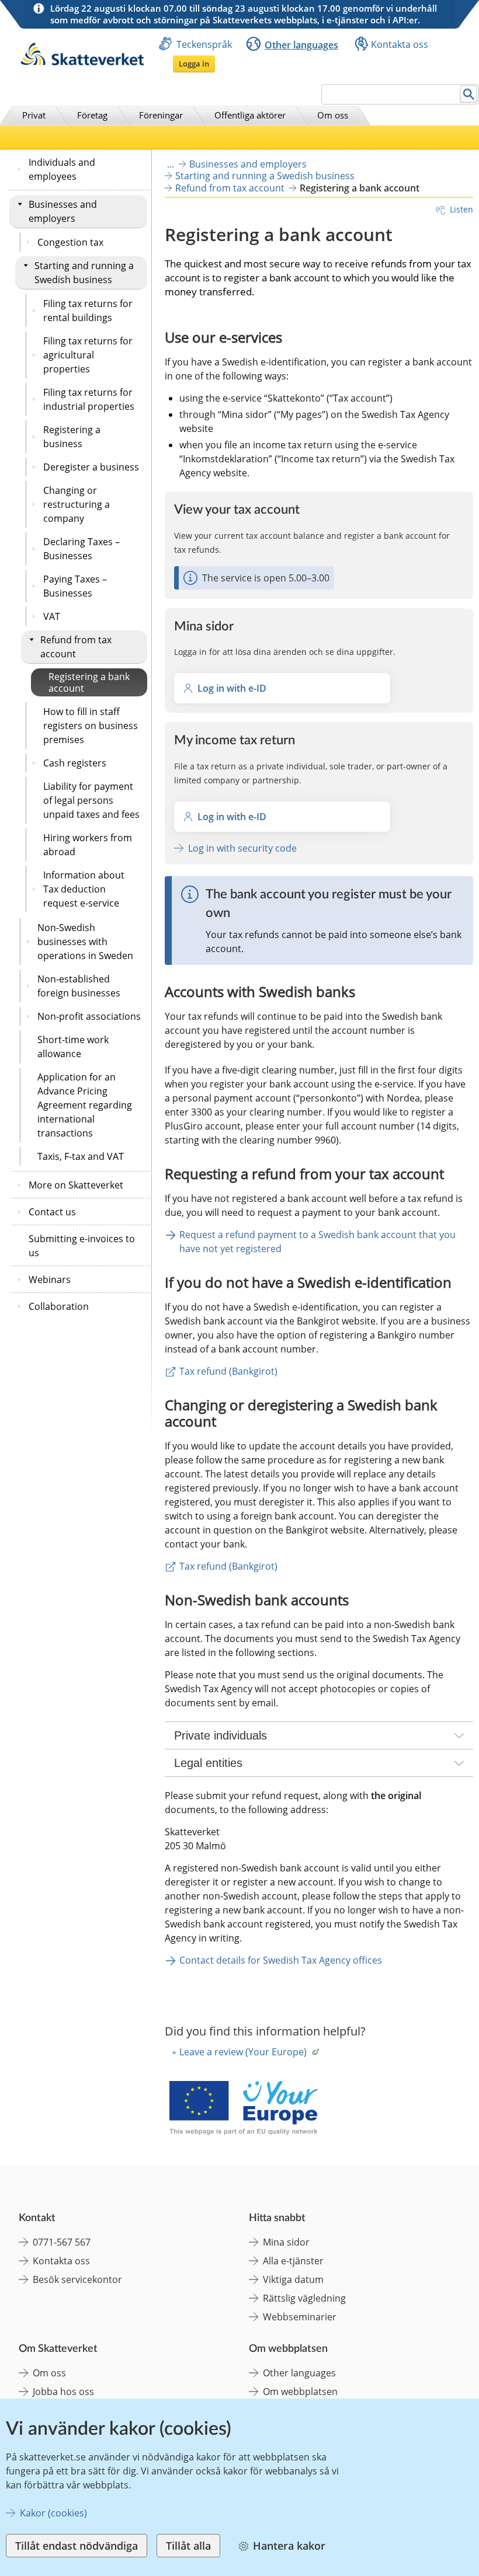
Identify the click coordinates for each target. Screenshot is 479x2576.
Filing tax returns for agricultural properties (88, 355)
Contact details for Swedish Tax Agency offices (281, 1960)
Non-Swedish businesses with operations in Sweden (85, 942)
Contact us (52, 1212)
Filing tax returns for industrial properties (89, 399)
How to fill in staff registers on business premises (91, 726)
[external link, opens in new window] (243, 2109)
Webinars (50, 1280)
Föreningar (161, 115)
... (171, 164)
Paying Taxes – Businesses (75, 586)
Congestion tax (70, 242)
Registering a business (72, 437)
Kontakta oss (400, 44)
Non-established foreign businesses (79, 986)
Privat (34, 115)
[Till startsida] (82, 62)
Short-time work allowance (73, 1047)
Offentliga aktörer (250, 115)
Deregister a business (91, 467)
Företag (92, 115)
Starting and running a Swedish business (84, 273)
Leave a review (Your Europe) (243, 2052)
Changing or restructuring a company (77, 504)
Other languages (301, 45)
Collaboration (59, 1306)
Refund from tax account (76, 647)
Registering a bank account (89, 682)
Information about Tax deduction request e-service (84, 889)
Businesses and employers (63, 211)
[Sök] (469, 94)
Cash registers (75, 763)
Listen (461, 209)
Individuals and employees (62, 169)
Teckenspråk (204, 44)
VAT (52, 616)
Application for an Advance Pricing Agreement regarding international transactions (85, 1105)
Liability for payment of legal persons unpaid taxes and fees (91, 800)
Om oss (333, 115)
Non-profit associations (89, 1016)
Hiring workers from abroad (88, 845)
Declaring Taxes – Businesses (81, 549)
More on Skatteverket (76, 1185)
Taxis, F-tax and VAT (81, 1156)
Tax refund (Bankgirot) (228, 1371)
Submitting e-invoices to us (82, 1246)
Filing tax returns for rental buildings (88, 311)
